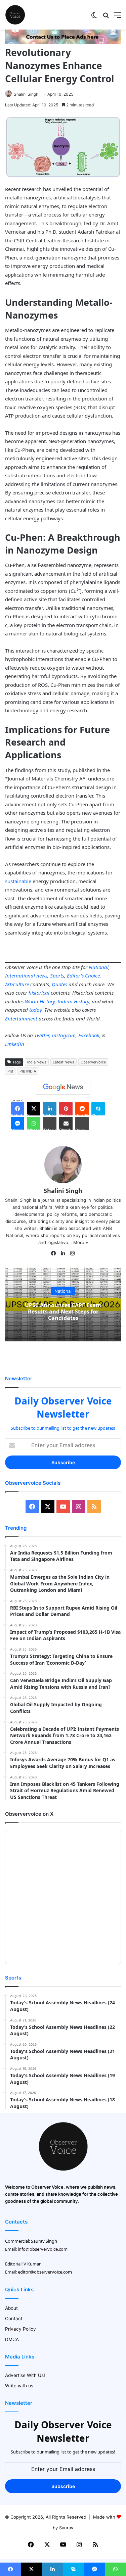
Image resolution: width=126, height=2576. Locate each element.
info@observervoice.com (43, 2249)
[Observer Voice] (15, 15)
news (42, 975)
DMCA (12, 2339)
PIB (10, 1071)
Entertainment (21, 1018)
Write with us (19, 2386)
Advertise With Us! (25, 2375)
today (35, 1010)
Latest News (64, 1062)
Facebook (89, 1035)
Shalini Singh (26, 94)
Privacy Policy (20, 2329)
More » (81, 1242)
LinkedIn (15, 1044)
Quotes (59, 984)
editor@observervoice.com (45, 2272)
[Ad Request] (63, 42)
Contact (14, 2319)
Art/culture (17, 984)
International (20, 975)
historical (39, 993)
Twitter (42, 1035)
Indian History (73, 1001)
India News (37, 1062)
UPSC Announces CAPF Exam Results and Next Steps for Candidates (63, 1311)
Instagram (64, 1035)
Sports (57, 975)
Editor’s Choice (83, 975)
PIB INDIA (28, 1071)
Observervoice (93, 1062)
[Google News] (63, 1087)
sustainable (18, 881)
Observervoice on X (29, 1814)
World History (40, 1001)
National (99, 967)
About (11, 2308)
